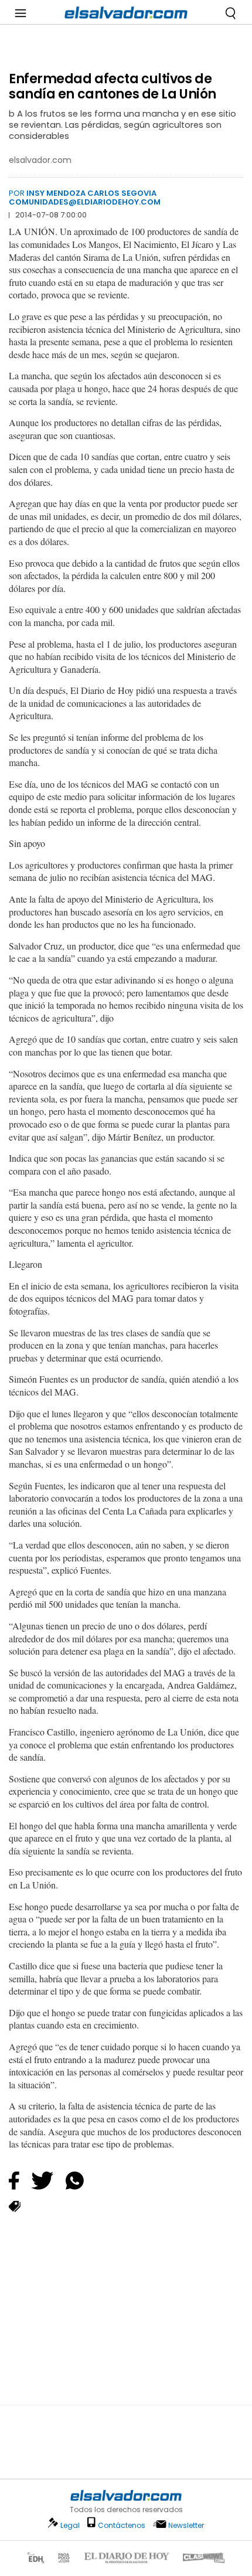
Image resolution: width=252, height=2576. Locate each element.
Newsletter (186, 2525)
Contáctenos (122, 2525)
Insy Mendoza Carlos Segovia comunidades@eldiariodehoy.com (85, 197)
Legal (70, 2525)
